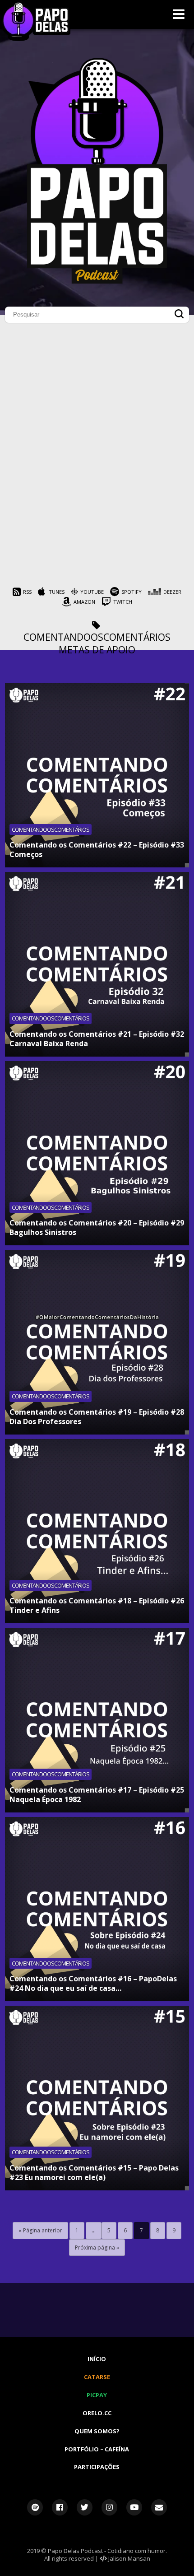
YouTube (92, 592)
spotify (132, 592)
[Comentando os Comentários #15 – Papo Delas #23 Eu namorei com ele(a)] (97, 2098)
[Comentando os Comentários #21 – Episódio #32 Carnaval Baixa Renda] (97, 964)
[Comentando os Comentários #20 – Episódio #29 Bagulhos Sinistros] (97, 1153)
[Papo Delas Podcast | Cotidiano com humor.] (97, 281)
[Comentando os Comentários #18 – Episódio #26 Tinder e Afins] (97, 1531)
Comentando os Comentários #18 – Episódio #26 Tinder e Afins (97, 1605)
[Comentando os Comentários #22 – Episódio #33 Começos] (97, 776)
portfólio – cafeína (97, 2449)
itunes (56, 592)
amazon (84, 602)
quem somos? (97, 2431)
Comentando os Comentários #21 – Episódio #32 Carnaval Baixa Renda (97, 1039)
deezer (172, 592)
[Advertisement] (97, 490)
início (97, 2359)
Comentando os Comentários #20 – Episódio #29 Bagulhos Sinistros (97, 1227)
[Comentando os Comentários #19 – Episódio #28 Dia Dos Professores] (97, 1342)
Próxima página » (97, 2248)
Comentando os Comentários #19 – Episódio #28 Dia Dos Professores (97, 1417)
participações (97, 2467)
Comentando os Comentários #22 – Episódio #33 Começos (97, 850)
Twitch (123, 602)
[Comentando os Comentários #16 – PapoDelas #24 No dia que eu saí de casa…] (97, 1909)
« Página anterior (40, 2230)
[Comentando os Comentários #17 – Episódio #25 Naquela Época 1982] (97, 1720)
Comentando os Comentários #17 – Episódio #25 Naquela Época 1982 (97, 1795)
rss (27, 592)
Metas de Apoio (97, 650)
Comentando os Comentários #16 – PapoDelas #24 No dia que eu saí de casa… (93, 1983)
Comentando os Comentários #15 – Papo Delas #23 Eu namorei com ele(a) (94, 2173)
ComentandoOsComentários (97, 637)
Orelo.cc (97, 2413)
